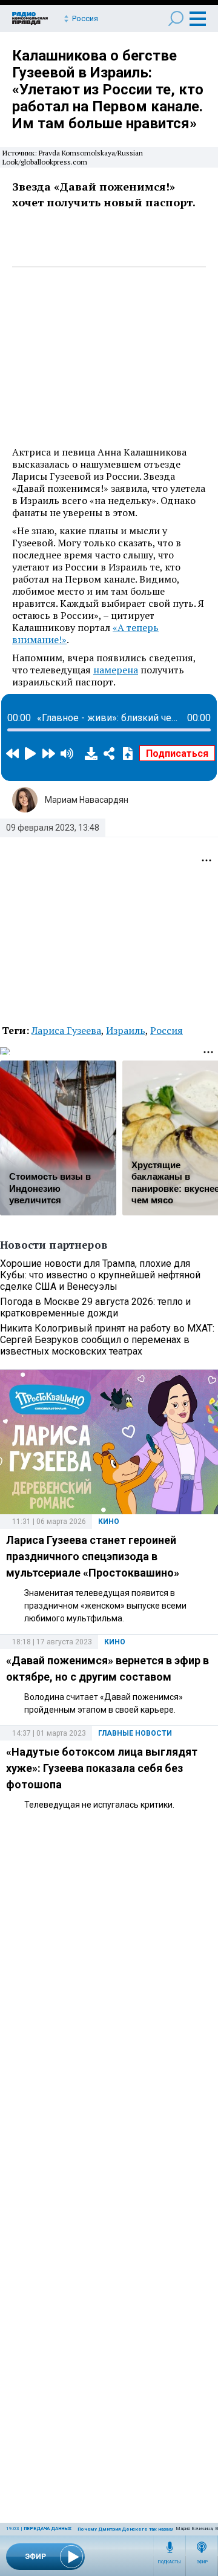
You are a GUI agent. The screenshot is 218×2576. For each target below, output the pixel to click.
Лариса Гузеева (66, 1030)
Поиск (176, 18)
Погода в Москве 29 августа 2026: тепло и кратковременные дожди (95, 1307)
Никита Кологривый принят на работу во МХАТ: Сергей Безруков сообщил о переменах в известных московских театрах (107, 1340)
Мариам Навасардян (87, 800)
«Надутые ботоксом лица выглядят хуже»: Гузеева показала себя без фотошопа (102, 1768)
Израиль (126, 1030)
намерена (116, 670)
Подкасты (170, 2562)
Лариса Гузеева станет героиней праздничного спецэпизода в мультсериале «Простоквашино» (93, 1556)
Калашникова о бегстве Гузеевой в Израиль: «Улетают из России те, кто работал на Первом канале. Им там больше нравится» (108, 90)
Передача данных (48, 2529)
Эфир (202, 2562)
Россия (167, 1030)
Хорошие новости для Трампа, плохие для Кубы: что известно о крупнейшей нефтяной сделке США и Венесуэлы (100, 1275)
